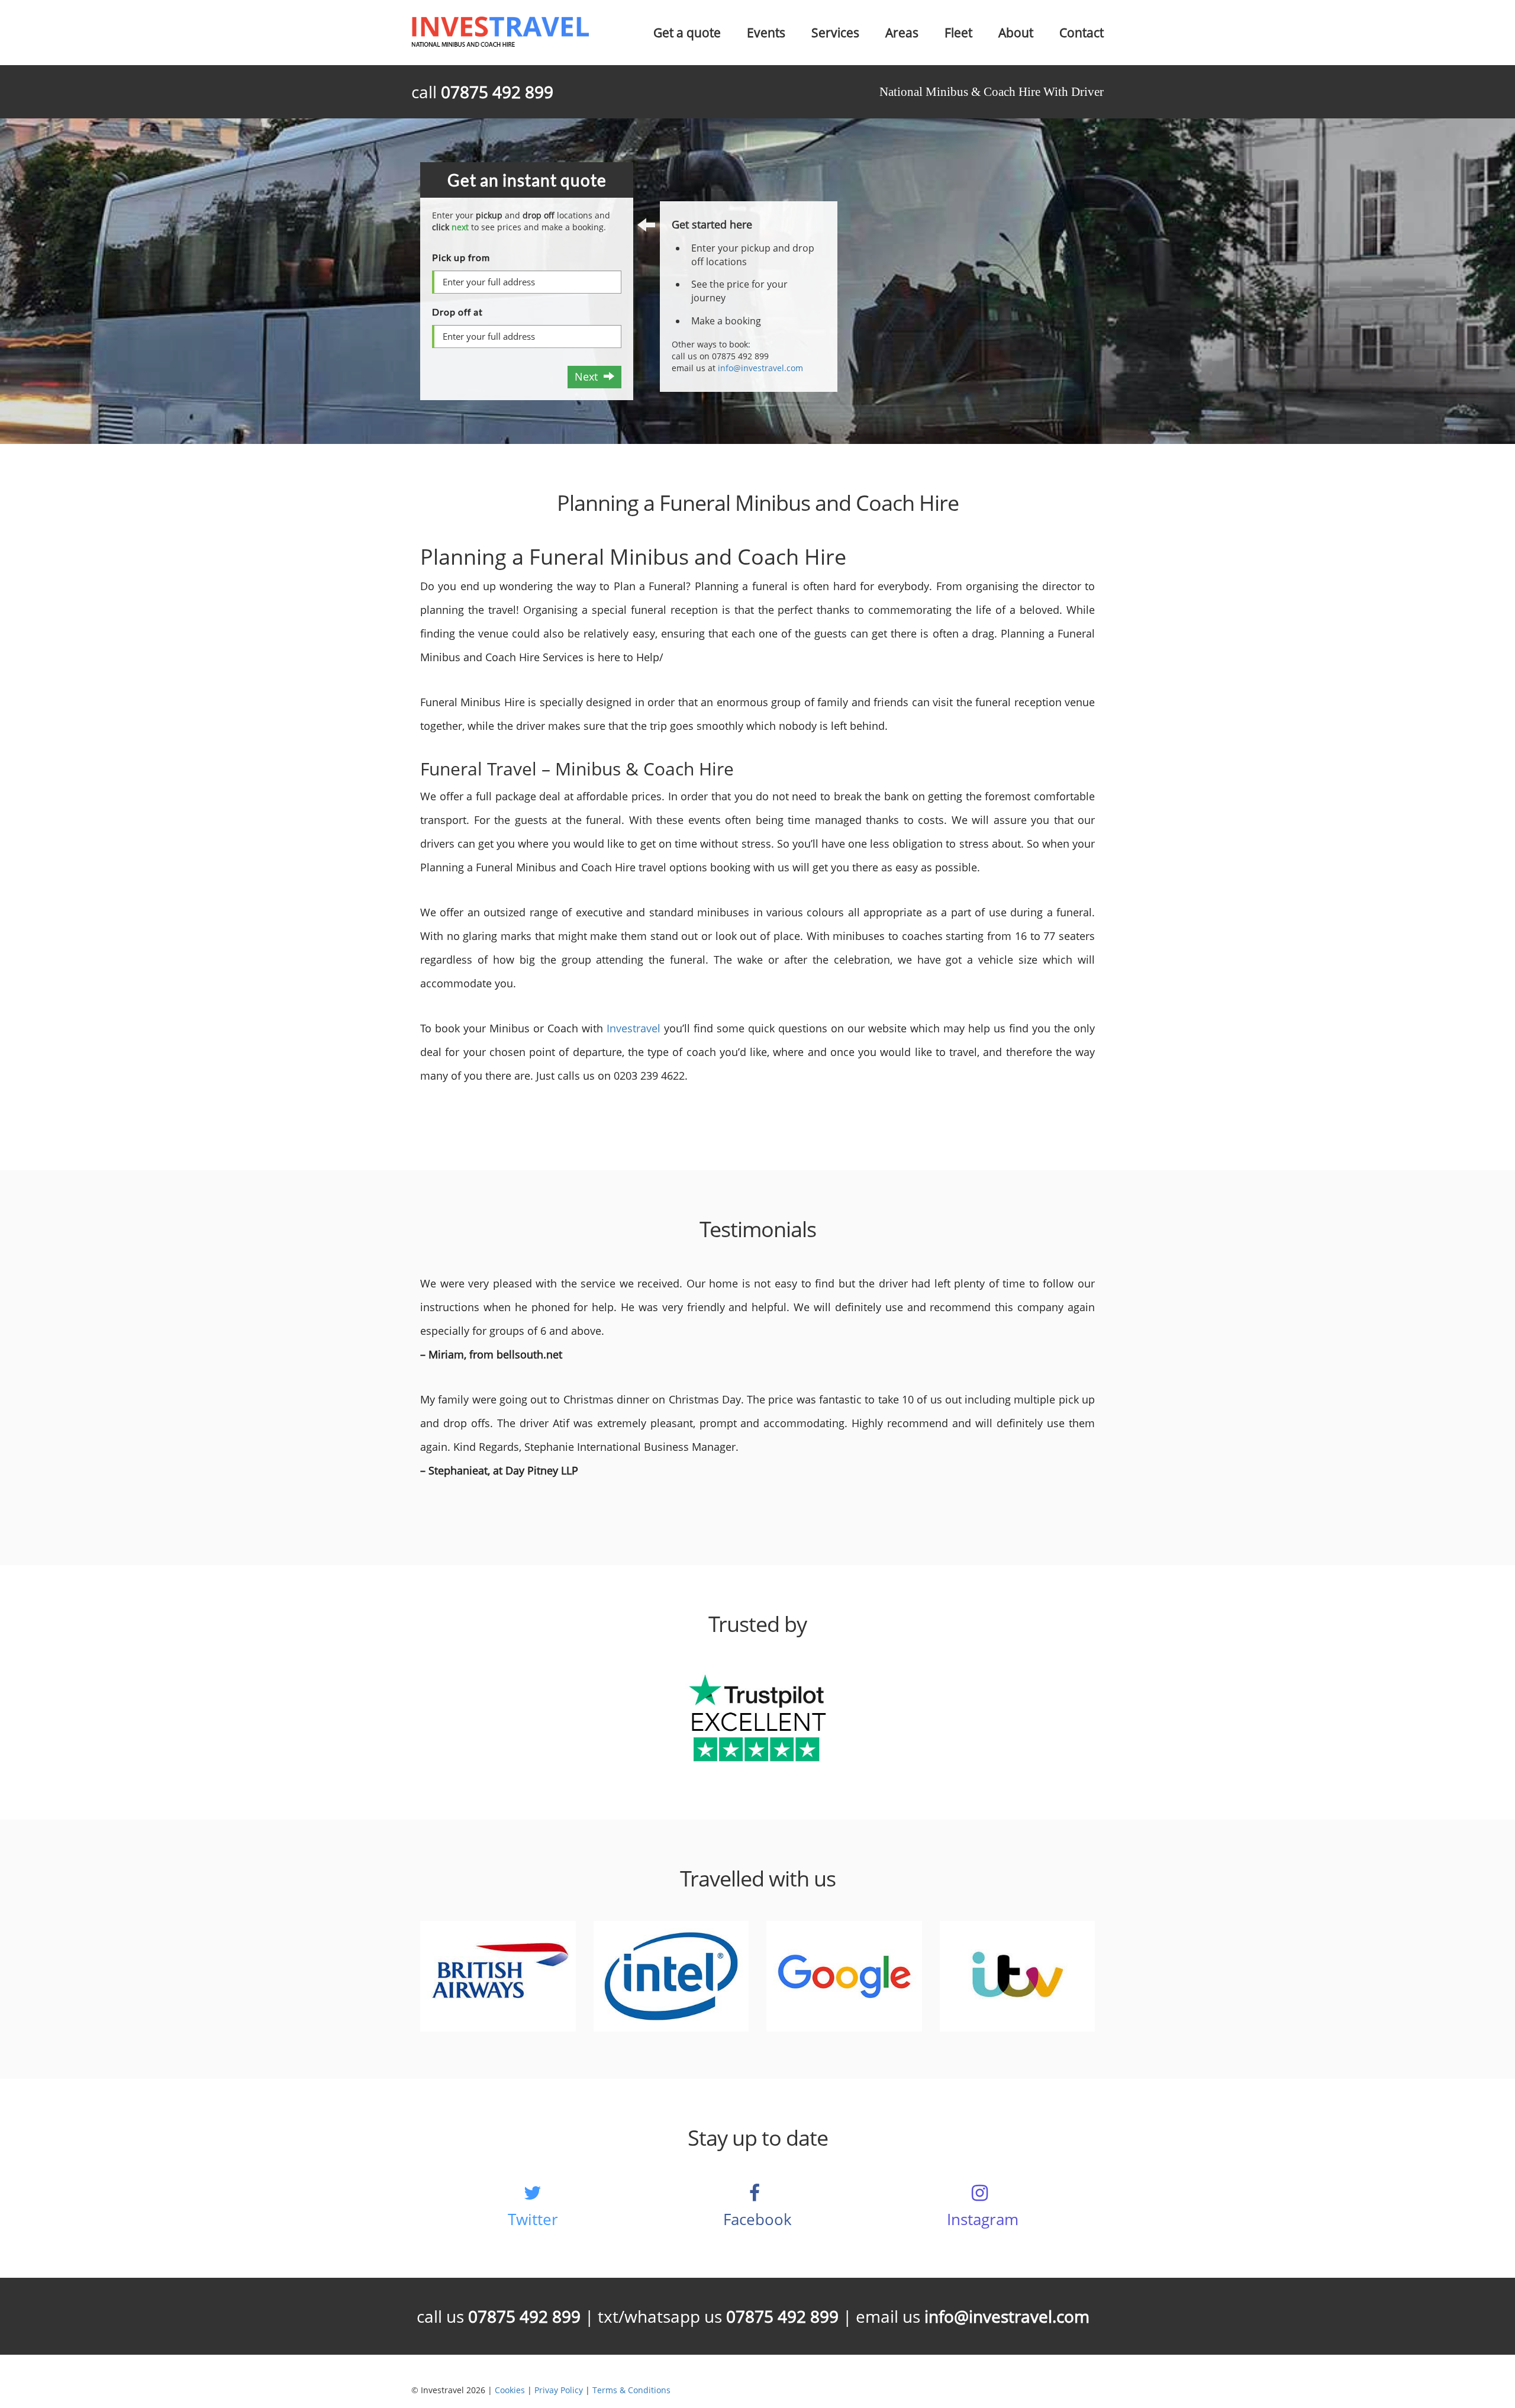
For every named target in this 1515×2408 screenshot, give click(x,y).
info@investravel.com (760, 368)
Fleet (958, 33)
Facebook (757, 2219)
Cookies (510, 2390)
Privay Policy (559, 2390)
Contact (1082, 33)
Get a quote (687, 33)
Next (589, 376)
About (1016, 33)
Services (835, 33)
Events (766, 33)
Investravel (632, 1028)
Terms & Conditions (631, 2390)
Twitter (533, 2219)
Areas (902, 33)
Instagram (983, 2219)
